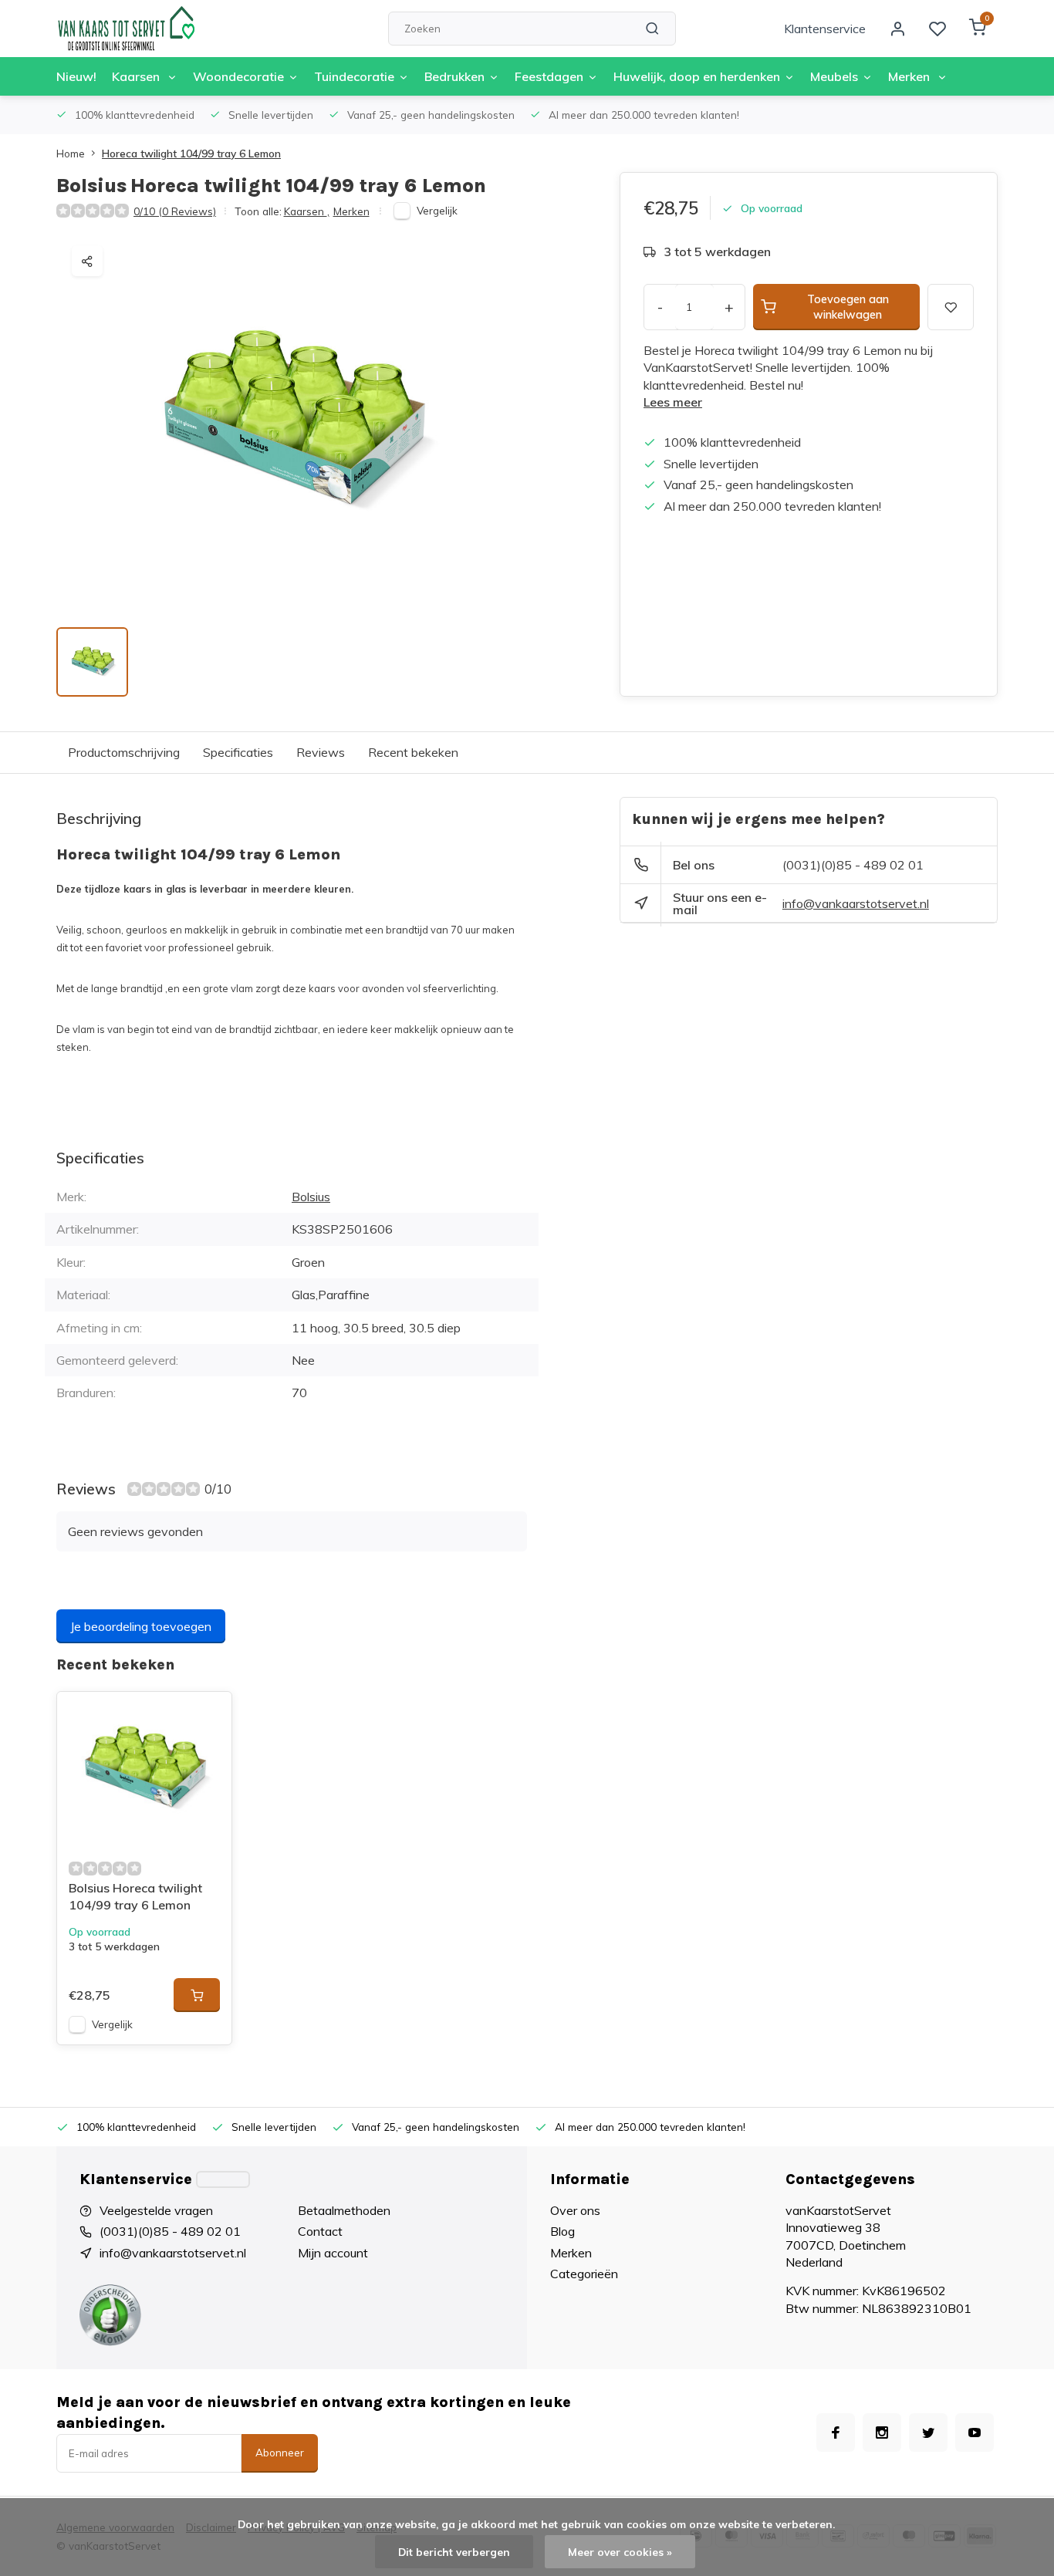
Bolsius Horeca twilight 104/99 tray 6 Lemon (135, 1896)
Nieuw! (76, 76)
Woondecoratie (238, 76)
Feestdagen (549, 76)
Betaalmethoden (344, 2210)
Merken (910, 76)
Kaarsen (137, 76)
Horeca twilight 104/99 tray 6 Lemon (191, 153)
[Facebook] (836, 2433)
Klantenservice (825, 29)
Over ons (575, 2210)
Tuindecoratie (354, 76)
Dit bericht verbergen (454, 2552)
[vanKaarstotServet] (126, 29)
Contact (320, 2231)
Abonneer (280, 2453)
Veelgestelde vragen (156, 2210)
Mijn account (333, 2253)
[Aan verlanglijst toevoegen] (208, 1715)
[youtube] (975, 2433)
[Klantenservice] (223, 2179)
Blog (562, 2231)
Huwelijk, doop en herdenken (697, 76)
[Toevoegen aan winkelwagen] (197, 1995)
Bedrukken (454, 76)
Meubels (834, 76)
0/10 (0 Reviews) (175, 211)
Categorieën (584, 2274)
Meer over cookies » (620, 2552)
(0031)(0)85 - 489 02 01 (853, 865)
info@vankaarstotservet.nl (856, 903)
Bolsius (311, 1197)
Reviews (321, 752)
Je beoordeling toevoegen (141, 1626)
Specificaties (238, 752)
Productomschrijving (124, 752)
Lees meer (673, 402)
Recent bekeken (413, 752)
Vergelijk (437, 210)
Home (71, 153)
